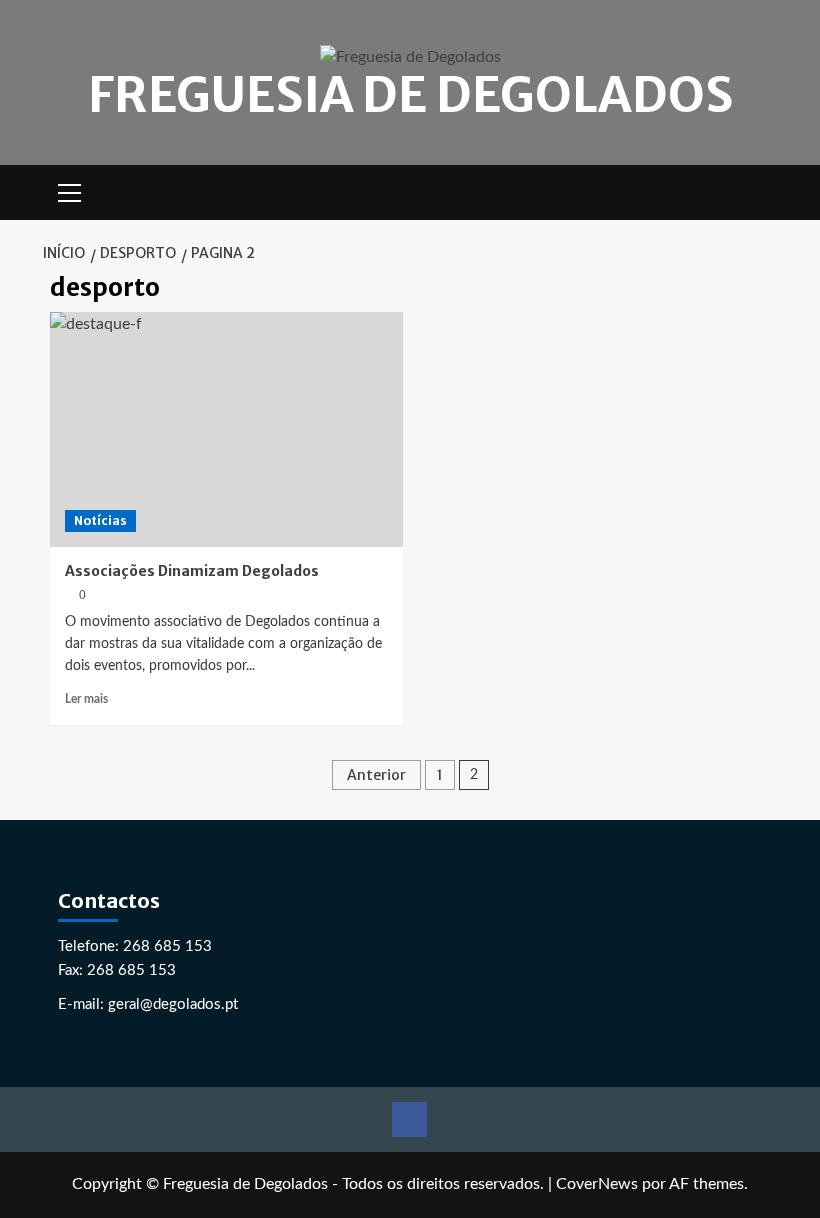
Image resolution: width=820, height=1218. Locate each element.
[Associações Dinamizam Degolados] (226, 429)
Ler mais (86, 699)
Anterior (376, 775)
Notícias (100, 520)
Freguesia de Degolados (410, 95)
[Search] (757, 192)
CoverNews (597, 1184)
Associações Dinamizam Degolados (192, 571)
